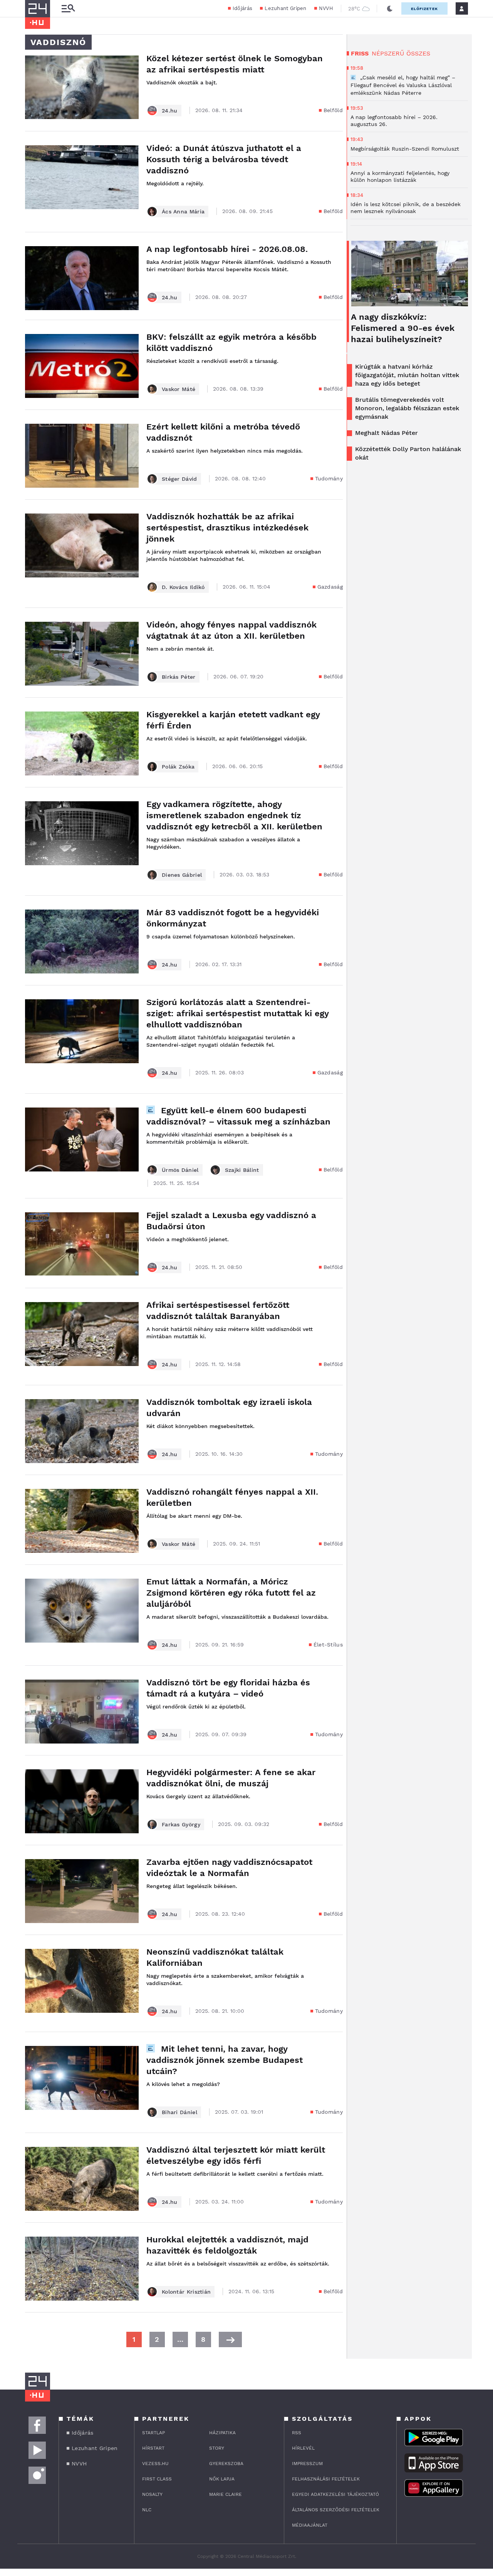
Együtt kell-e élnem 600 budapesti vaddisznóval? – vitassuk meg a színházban (238, 1116)
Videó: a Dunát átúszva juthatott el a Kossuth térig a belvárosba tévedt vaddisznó (224, 159)
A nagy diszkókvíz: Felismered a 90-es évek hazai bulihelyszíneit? (403, 328)
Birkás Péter (179, 677)
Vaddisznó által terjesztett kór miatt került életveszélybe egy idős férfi (236, 2155)
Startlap (153, 2433)
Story (217, 2448)
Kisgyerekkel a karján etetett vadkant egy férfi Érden (233, 720)
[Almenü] (68, 9)
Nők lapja (222, 2479)
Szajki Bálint (242, 1170)
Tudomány (329, 478)
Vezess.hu (155, 2464)
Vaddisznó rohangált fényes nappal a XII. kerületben (232, 1497)
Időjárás (242, 8)
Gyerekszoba (226, 2464)
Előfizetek (424, 9)
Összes (418, 53)
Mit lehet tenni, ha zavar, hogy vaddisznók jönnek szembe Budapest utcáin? (225, 2060)
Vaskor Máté (179, 389)
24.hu (170, 111)
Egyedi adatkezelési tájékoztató (335, 2494)
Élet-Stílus (328, 1645)
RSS (297, 2433)
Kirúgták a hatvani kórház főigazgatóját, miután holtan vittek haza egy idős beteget (407, 375)
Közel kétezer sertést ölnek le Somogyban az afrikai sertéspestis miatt (235, 64)
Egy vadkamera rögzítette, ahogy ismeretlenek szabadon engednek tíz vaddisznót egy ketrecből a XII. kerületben (234, 815)
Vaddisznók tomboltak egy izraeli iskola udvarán (229, 1408)
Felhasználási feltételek (326, 2479)
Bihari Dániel (179, 2112)
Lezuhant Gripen (286, 8)
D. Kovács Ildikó (183, 587)
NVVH (326, 8)
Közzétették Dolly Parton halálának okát (408, 453)
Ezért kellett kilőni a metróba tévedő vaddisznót (223, 432)
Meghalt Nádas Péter (387, 433)
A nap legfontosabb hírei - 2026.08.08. (227, 249)
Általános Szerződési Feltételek (336, 2510)
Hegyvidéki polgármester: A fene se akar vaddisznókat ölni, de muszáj (231, 1778)
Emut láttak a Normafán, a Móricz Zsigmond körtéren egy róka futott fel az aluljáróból (231, 1593)
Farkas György (181, 1824)
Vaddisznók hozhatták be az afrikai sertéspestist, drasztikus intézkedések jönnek (227, 528)
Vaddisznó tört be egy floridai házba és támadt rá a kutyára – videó (228, 1688)
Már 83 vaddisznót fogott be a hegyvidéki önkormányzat (233, 918)
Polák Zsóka (178, 767)
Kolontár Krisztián (186, 2292)
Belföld (333, 110)
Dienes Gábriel (182, 875)
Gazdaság (330, 587)
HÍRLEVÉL (303, 2448)
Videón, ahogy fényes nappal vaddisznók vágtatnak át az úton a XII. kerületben (231, 630)
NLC (147, 2510)
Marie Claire (226, 2494)
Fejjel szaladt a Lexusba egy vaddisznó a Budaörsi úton (231, 1221)
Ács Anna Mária (183, 211)
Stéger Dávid (179, 479)
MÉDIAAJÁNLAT (310, 2525)
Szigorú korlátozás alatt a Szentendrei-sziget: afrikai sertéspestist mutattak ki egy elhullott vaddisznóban (237, 1013)
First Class (157, 2479)
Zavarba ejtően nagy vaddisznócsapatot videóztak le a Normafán (229, 1868)
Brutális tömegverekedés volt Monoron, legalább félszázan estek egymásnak (407, 408)
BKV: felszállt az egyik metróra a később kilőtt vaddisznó (231, 342)
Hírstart (153, 2448)
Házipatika (222, 2433)
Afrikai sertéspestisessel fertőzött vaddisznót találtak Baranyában (218, 1311)
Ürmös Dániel (180, 1170)
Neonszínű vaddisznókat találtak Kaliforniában (215, 1957)
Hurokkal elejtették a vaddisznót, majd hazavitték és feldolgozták (227, 2245)
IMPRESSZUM (307, 2464)
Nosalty (152, 2494)
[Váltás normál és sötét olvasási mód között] (390, 8)
